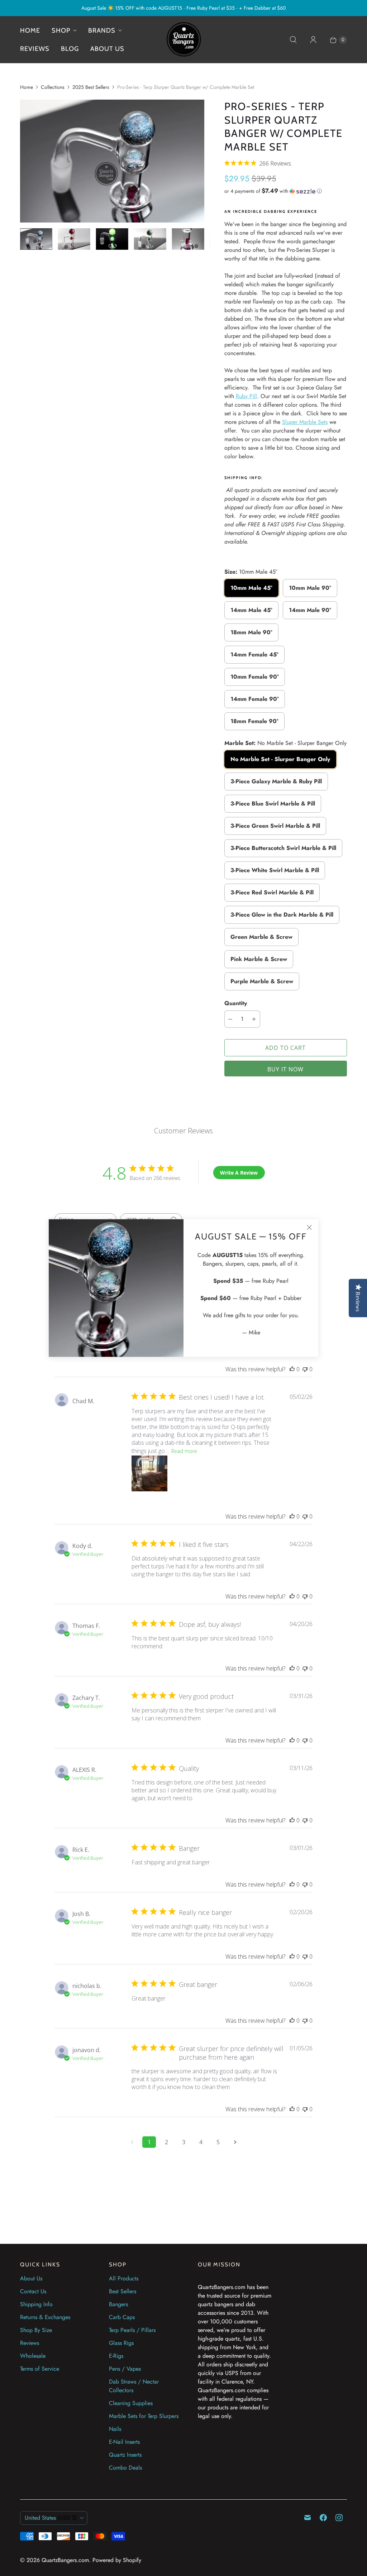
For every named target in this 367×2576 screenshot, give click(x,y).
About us (107, 49)
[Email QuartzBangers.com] (308, 2518)
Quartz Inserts (125, 2455)
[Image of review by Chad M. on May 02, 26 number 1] (149, 1473)
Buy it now (285, 1069)
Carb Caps (122, 2317)
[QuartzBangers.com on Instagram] (339, 2518)
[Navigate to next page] (235, 2142)
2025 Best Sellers (91, 87)
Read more (184, 1451)
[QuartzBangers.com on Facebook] (323, 2518)
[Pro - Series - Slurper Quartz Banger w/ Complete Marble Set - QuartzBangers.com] (112, 161)
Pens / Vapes (125, 2369)
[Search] (293, 40)
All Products (124, 2278)
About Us (31, 2278)
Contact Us (33, 2291)
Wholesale (33, 2356)
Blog (70, 49)
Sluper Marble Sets (305, 422)
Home (30, 30)
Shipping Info (36, 2304)
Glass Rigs (121, 2343)
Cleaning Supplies (131, 2403)
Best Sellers (123, 2291)
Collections (53, 87)
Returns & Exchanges (45, 2317)
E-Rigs (116, 2356)
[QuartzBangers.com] (183, 40)
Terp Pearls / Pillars (132, 2330)
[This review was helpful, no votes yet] (292, 1369)
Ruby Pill (246, 396)
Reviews (35, 49)
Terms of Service (40, 2369)
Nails (115, 2429)
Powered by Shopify (117, 2560)
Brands (102, 30)
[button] (286, 191)
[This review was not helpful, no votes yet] (305, 1369)
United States (51, 2518)
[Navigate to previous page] (132, 2142)
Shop (61, 30)
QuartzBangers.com (65, 2560)
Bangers (118, 2304)
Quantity (236, 1003)
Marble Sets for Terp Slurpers (144, 2416)
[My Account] (313, 40)
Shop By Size (36, 2330)
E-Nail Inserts (124, 2442)
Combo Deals (125, 2468)
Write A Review (239, 1173)
